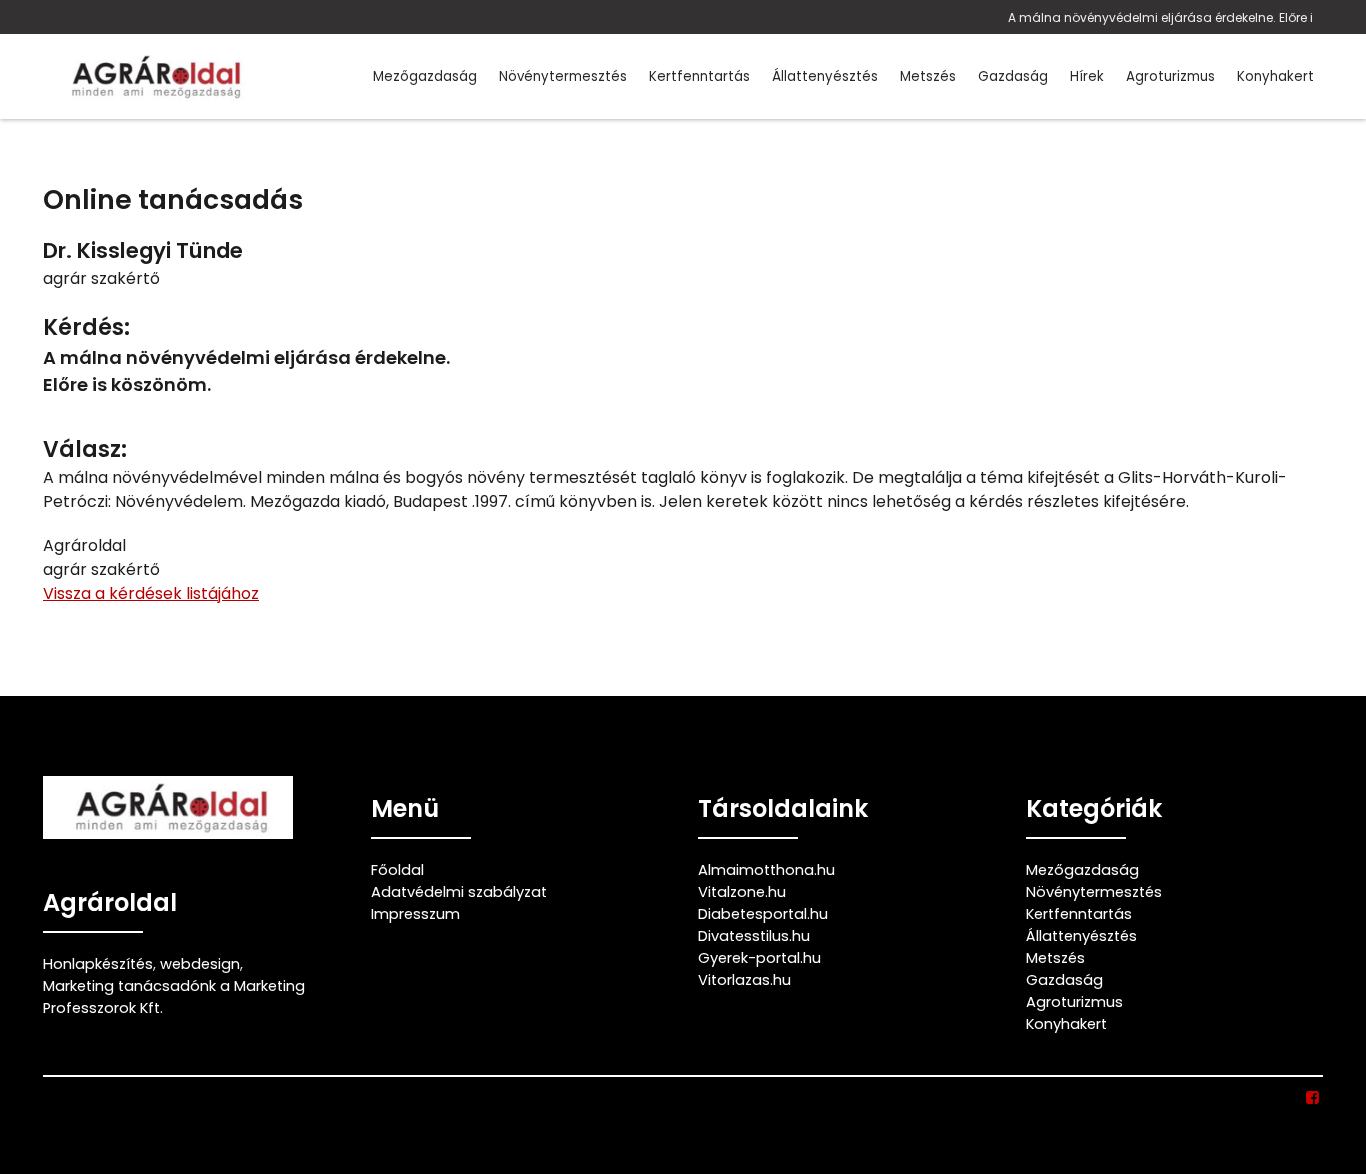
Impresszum (415, 914)
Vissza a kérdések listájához (151, 593)
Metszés (928, 76)
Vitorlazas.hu (744, 980)
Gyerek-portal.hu (759, 958)
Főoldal (397, 870)
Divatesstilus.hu (754, 936)
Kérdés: (86, 327)
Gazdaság (1013, 76)
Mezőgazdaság (425, 76)
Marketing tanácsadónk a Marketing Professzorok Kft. (174, 997)
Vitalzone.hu (742, 892)
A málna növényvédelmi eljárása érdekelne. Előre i (1160, 17)
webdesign (200, 964)
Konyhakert (1275, 76)
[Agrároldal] (153, 76)
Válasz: (85, 449)
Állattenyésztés (825, 76)
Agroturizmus (1170, 76)
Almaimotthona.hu (766, 870)
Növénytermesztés (563, 76)
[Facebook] (1313, 1098)
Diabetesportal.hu (763, 914)
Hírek (1087, 76)
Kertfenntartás (699, 76)
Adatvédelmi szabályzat (459, 892)
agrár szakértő (101, 278)
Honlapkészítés (98, 964)
